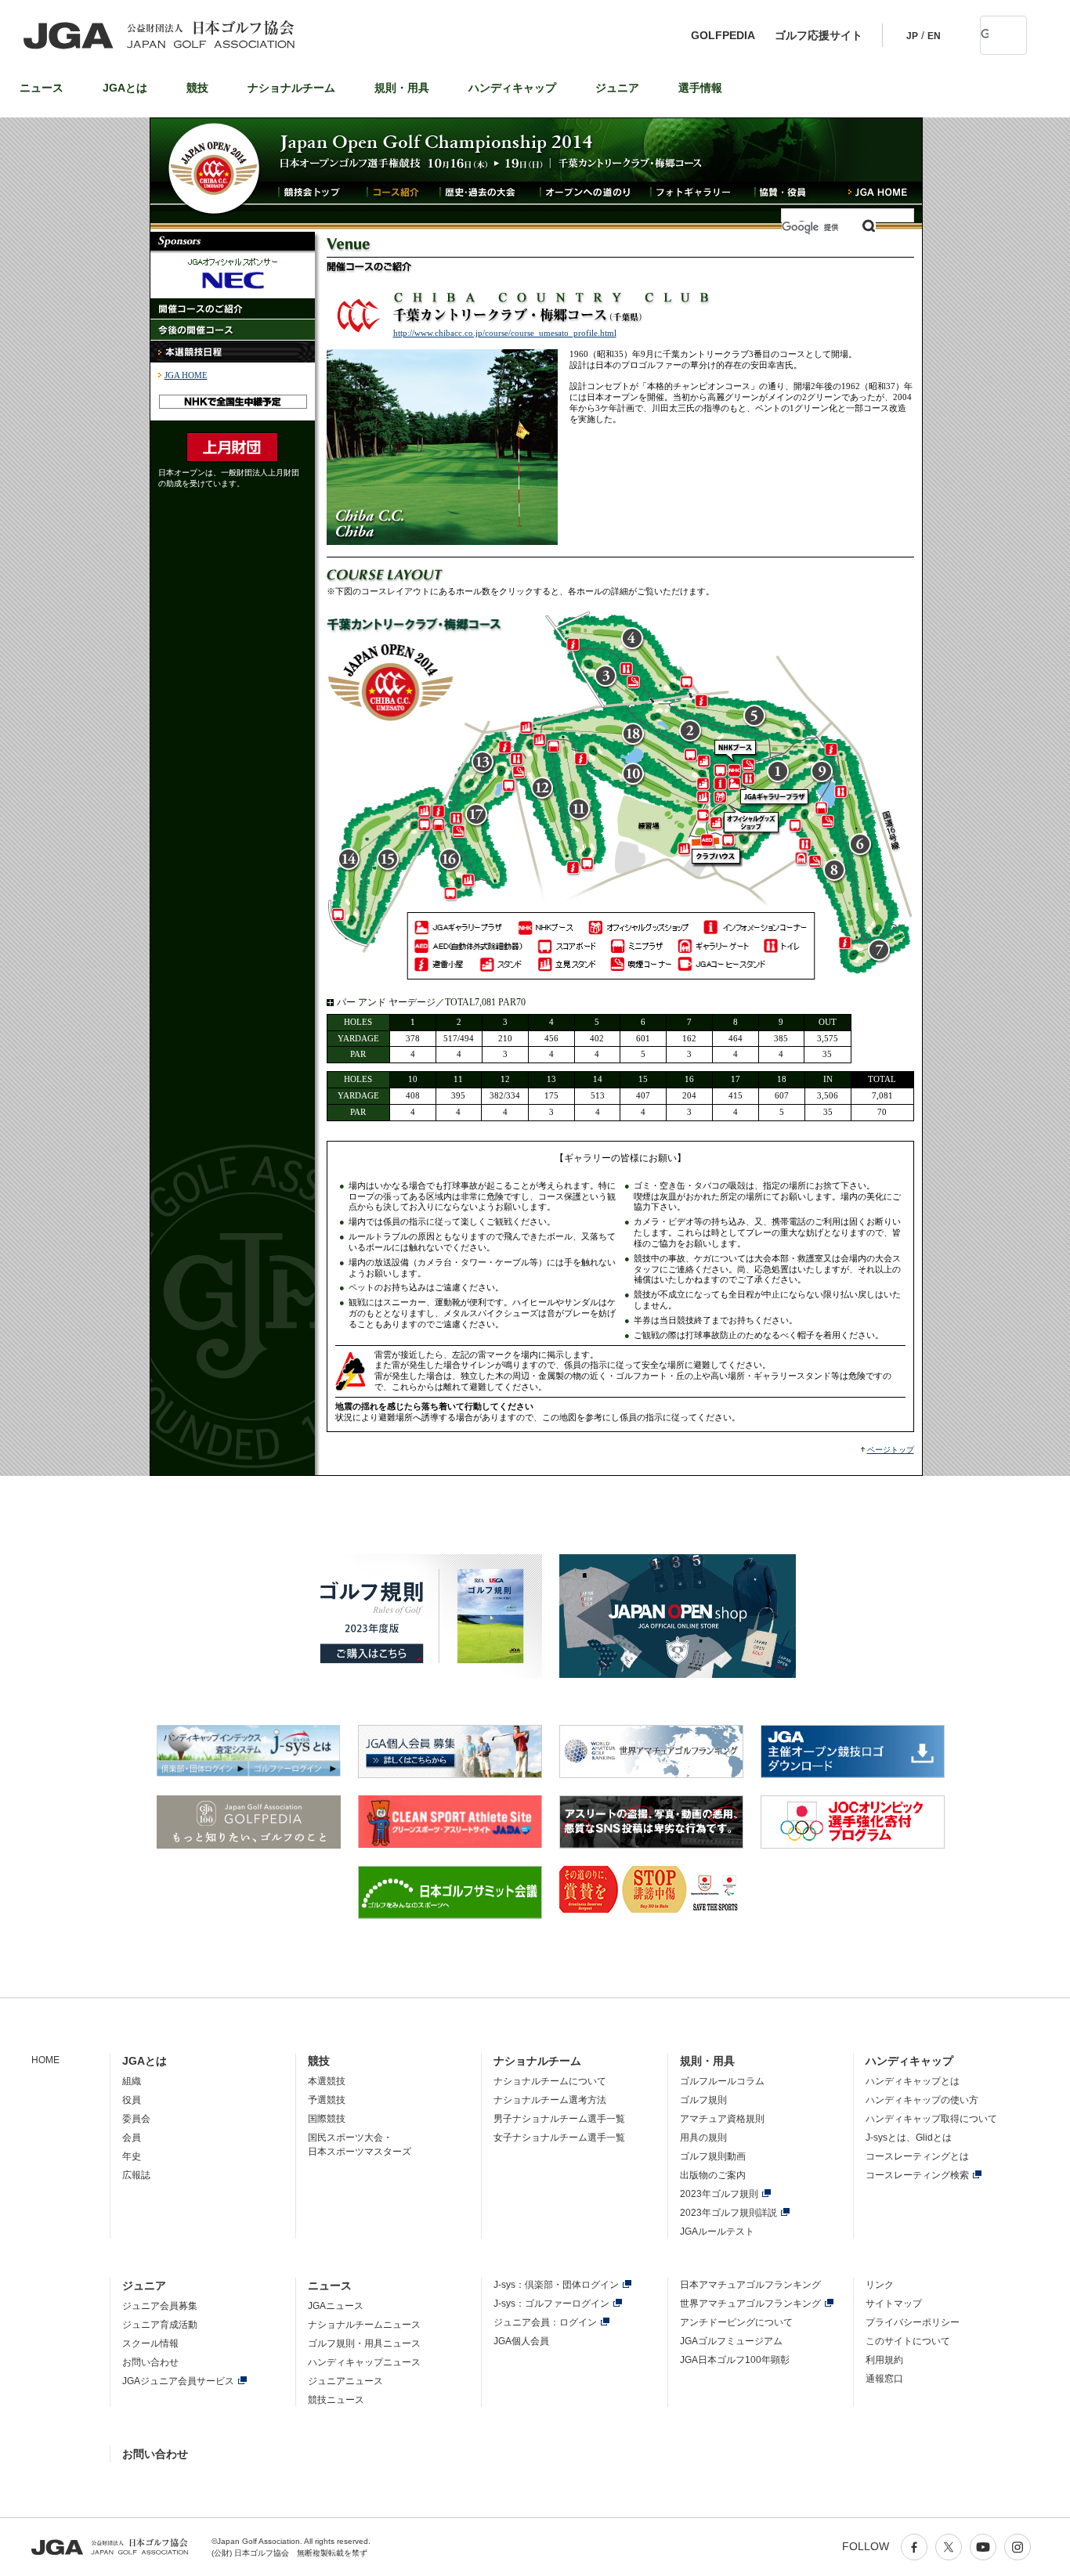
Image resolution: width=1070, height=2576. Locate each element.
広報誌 (136, 2175)
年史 (132, 2156)
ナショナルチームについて (550, 2081)
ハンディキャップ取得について (931, 2119)
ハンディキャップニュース (364, 2362)
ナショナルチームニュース (364, 2325)
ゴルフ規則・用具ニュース (364, 2343)
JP (912, 36)
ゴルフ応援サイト (819, 35)
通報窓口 (884, 2379)
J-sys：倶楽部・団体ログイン (556, 2285)
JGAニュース (336, 2306)
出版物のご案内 (713, 2175)
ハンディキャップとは (913, 2081)
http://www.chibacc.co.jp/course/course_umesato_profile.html (505, 333)
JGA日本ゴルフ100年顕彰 (735, 2360)
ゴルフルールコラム (722, 2081)
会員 (132, 2138)
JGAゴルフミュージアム (731, 2341)
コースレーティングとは (917, 2156)
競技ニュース (336, 2400)
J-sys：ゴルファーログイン (551, 2304)
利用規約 (884, 2360)
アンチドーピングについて (736, 2322)
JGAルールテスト (717, 2231)
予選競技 (327, 2100)
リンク (880, 2285)
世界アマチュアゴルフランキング (750, 2304)
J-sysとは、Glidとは (909, 2138)
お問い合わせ (150, 2362)
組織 (132, 2081)
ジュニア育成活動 (160, 2325)
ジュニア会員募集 (160, 2306)
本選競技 (327, 2081)
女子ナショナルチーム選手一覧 (559, 2138)
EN (934, 36)
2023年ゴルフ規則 (719, 2194)
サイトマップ (894, 2304)
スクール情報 (150, 2343)
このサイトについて (908, 2341)
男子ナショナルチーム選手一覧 (559, 2119)
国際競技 (327, 2119)
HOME (45, 2060)
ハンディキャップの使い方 (922, 2100)
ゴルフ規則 (703, 2100)
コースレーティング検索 (917, 2175)
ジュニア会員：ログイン (545, 2322)
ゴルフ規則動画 (713, 2156)
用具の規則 (703, 2138)
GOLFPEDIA (723, 35)
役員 (132, 2100)
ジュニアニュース (345, 2381)
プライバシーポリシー (913, 2322)
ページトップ (891, 1450)
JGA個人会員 (521, 2341)
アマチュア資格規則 (722, 2119)
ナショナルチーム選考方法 (550, 2100)
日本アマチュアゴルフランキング (750, 2285)
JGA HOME (186, 375)
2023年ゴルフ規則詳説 (728, 2213)
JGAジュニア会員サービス (178, 2381)
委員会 (136, 2119)
